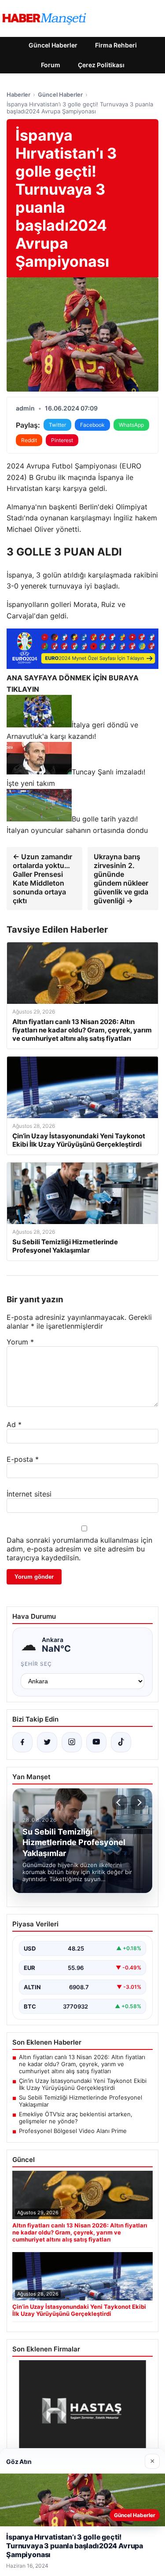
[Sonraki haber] (138, 1802)
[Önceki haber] (120, 1802)
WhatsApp (131, 425)
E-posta (23, 1459)
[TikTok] (121, 1742)
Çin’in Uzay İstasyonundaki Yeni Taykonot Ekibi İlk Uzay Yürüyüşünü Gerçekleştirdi (83, 2084)
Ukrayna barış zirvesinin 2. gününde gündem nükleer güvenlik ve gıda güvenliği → (121, 879)
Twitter (57, 425)
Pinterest (62, 440)
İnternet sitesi (29, 1494)
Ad (14, 1424)
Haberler (18, 94)
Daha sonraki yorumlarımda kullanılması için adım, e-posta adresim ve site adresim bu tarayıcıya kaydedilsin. (79, 1549)
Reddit (29, 440)
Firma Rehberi (116, 45)
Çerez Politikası (101, 65)
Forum (51, 65)
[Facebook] (22, 1742)
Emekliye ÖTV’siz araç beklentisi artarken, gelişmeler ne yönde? (76, 2118)
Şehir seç (36, 1664)
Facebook (92, 425)
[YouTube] (96, 1742)
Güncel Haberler (53, 45)
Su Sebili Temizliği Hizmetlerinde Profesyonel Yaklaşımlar (81, 2101)
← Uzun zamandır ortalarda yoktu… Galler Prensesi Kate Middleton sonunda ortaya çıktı (42, 879)
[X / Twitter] (47, 1742)
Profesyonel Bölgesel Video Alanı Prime (73, 2131)
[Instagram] (72, 1742)
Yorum (20, 1342)
